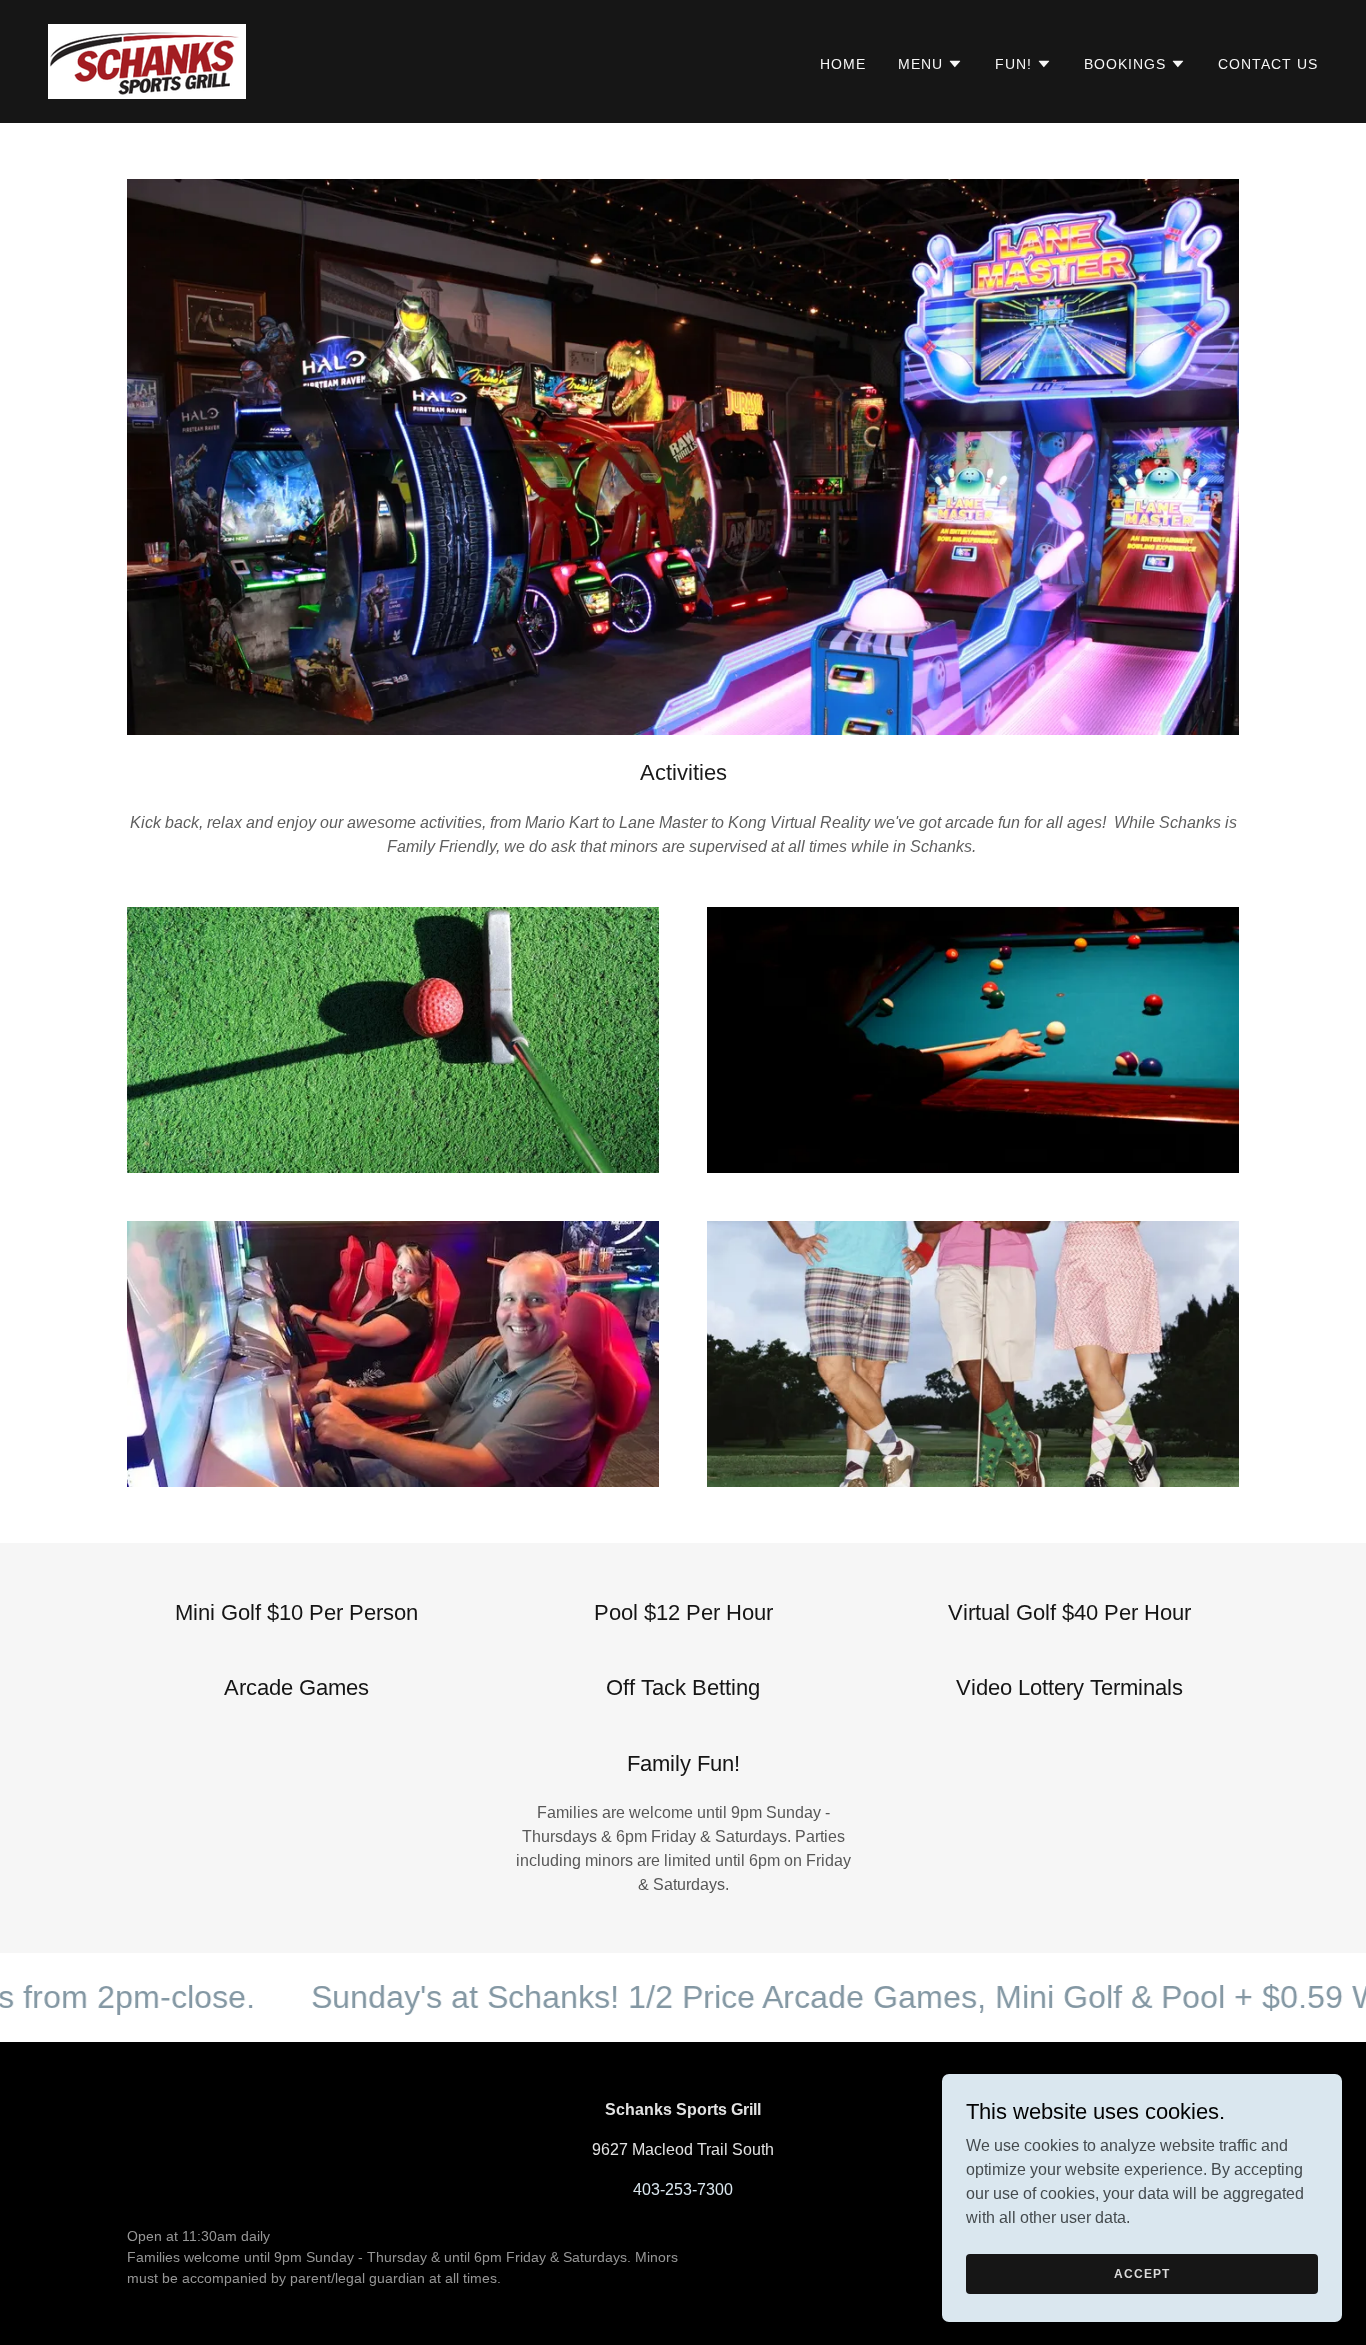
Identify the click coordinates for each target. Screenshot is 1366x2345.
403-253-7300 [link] (683, 2189)
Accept (1141, 2273)
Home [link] (843, 64)
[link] (147, 60)
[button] (930, 64)
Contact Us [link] (1268, 64)
